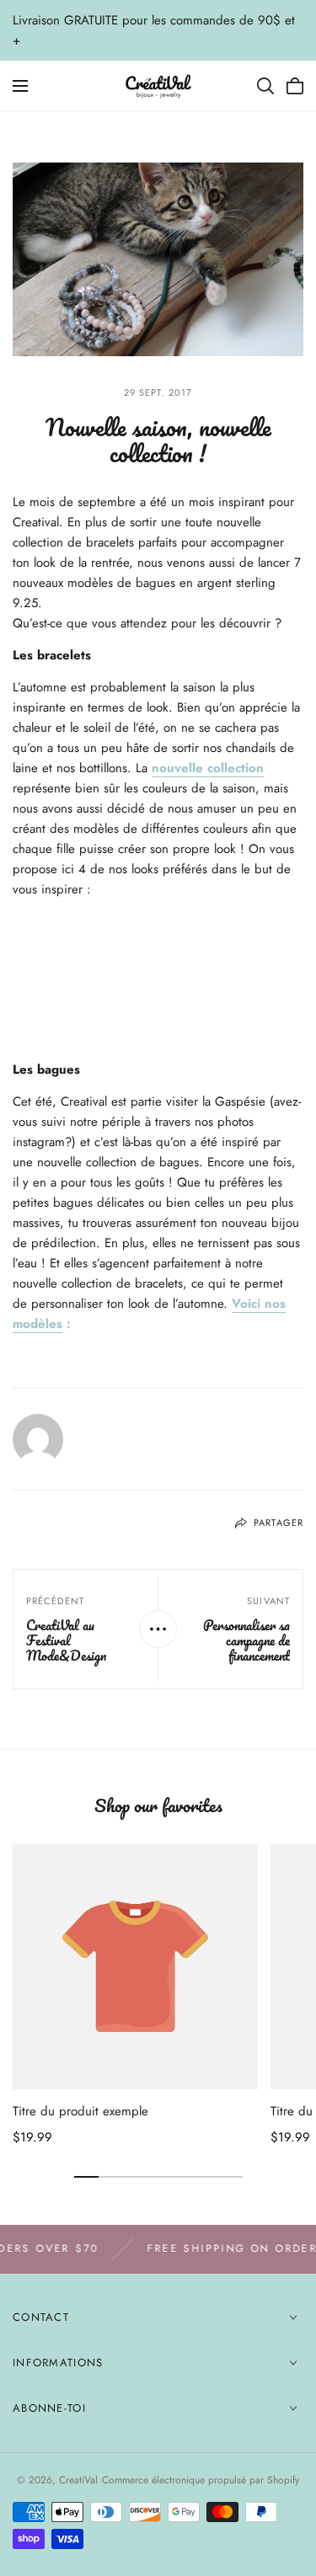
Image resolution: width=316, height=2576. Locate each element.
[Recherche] (265, 86)
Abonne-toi (49, 2408)
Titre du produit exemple (80, 2111)
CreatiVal (78, 2480)
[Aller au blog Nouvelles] (158, 1629)
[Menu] (20, 86)
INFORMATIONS (58, 2363)
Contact (41, 2317)
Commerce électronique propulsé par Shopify (201, 2480)
